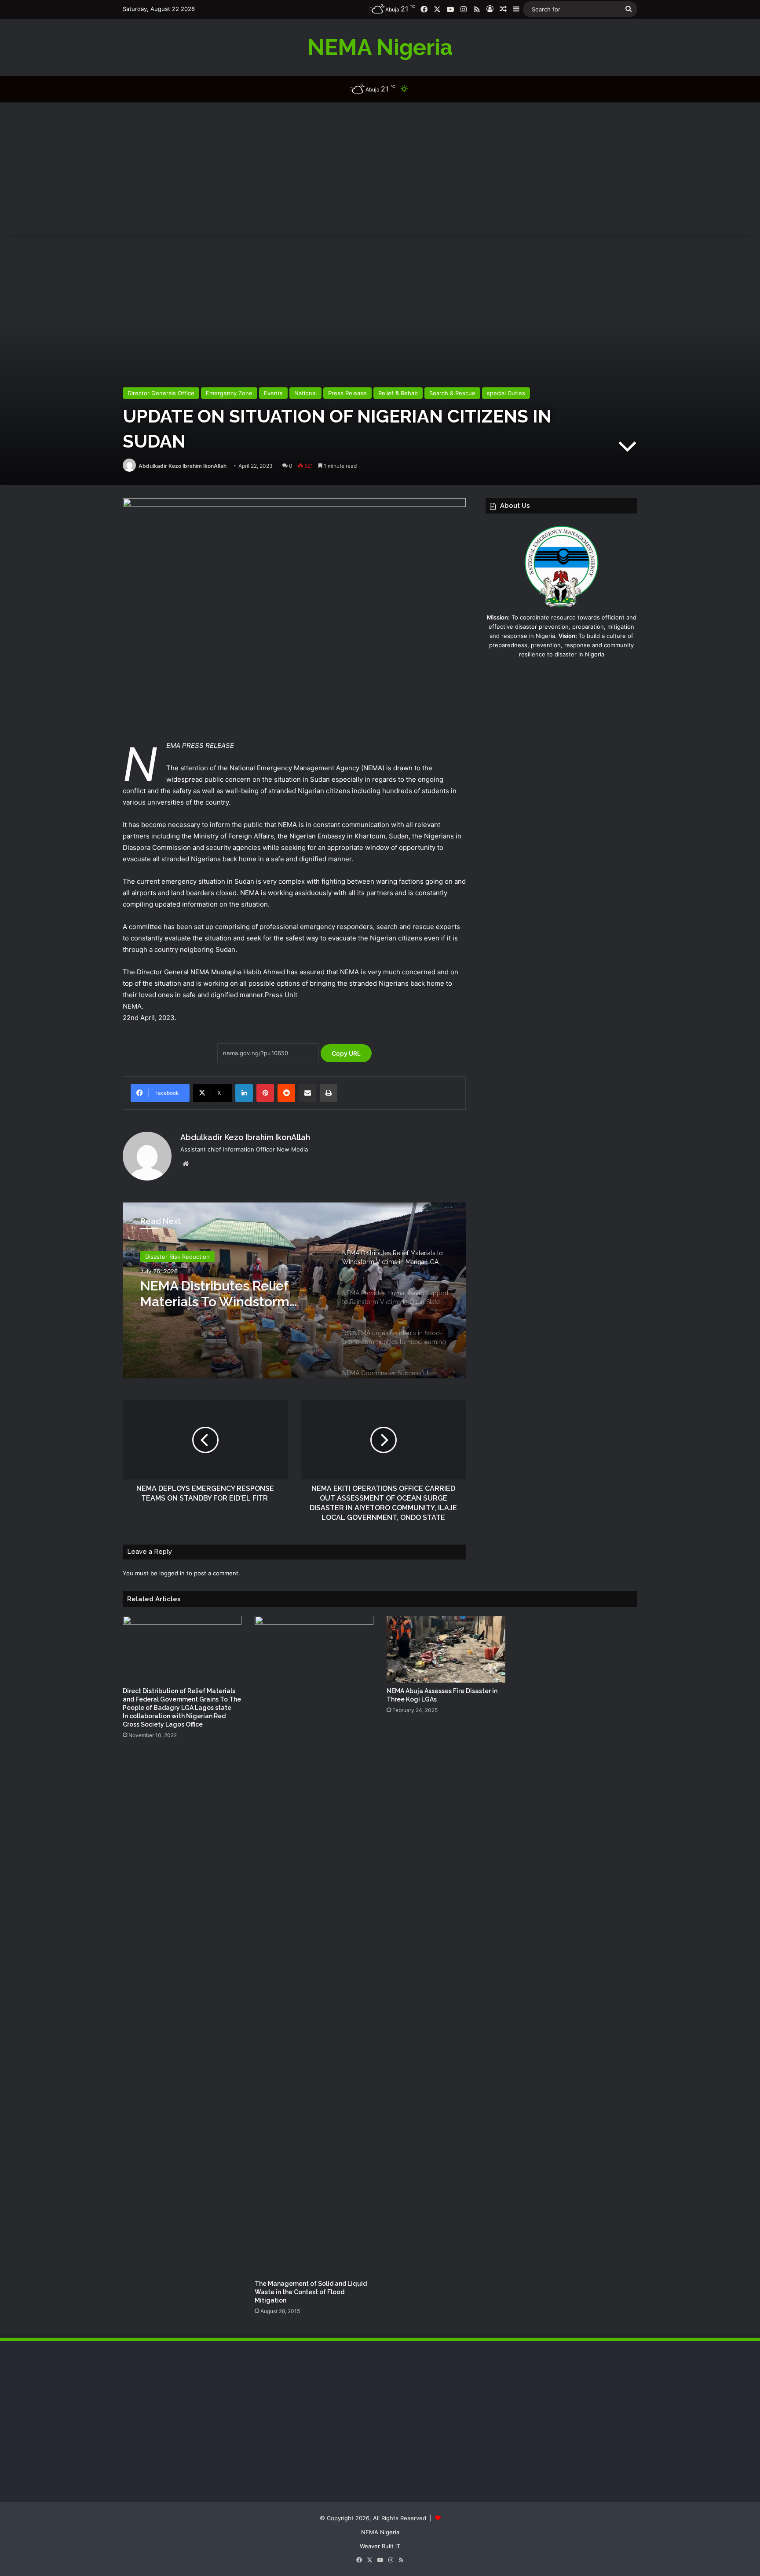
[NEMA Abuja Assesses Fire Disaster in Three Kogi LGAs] (446, 1649)
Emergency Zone (229, 393)
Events (273, 393)
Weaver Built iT (380, 2546)
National (305, 393)
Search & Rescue (452, 393)
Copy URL (346, 1053)
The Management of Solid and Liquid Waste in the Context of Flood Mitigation (311, 2292)
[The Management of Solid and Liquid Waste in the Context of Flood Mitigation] (314, 1946)
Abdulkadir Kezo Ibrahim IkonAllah (183, 466)
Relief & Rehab (398, 393)
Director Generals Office (161, 393)
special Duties (506, 393)
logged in (172, 1573)
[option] (294, 1290)
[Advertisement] (380, 168)
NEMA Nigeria (380, 2532)
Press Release (347, 393)
